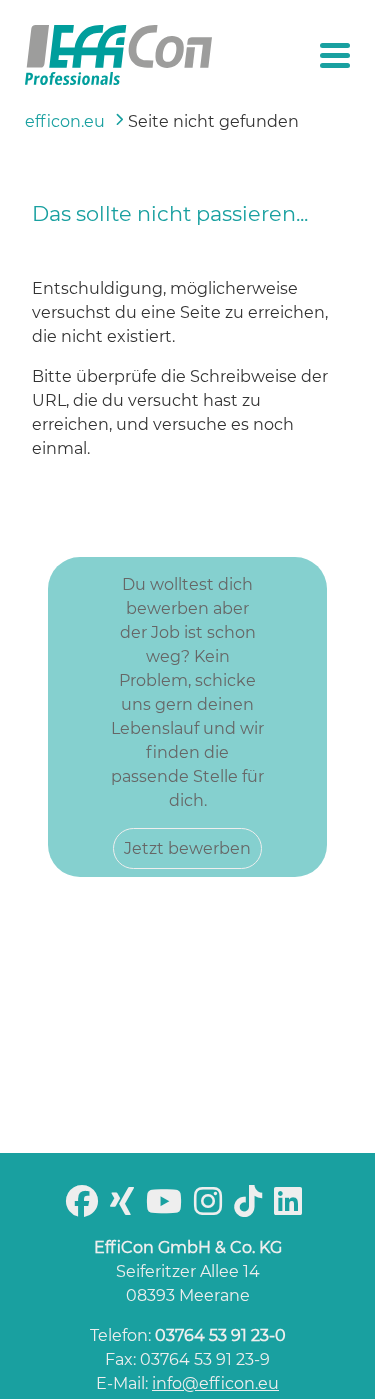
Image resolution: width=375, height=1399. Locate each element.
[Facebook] (86, 1207)
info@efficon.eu (215, 1383)
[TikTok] (252, 1207)
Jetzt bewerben (187, 848)
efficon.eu (65, 121)
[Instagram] (212, 1207)
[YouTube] (168, 1207)
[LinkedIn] (292, 1207)
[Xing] (126, 1207)
